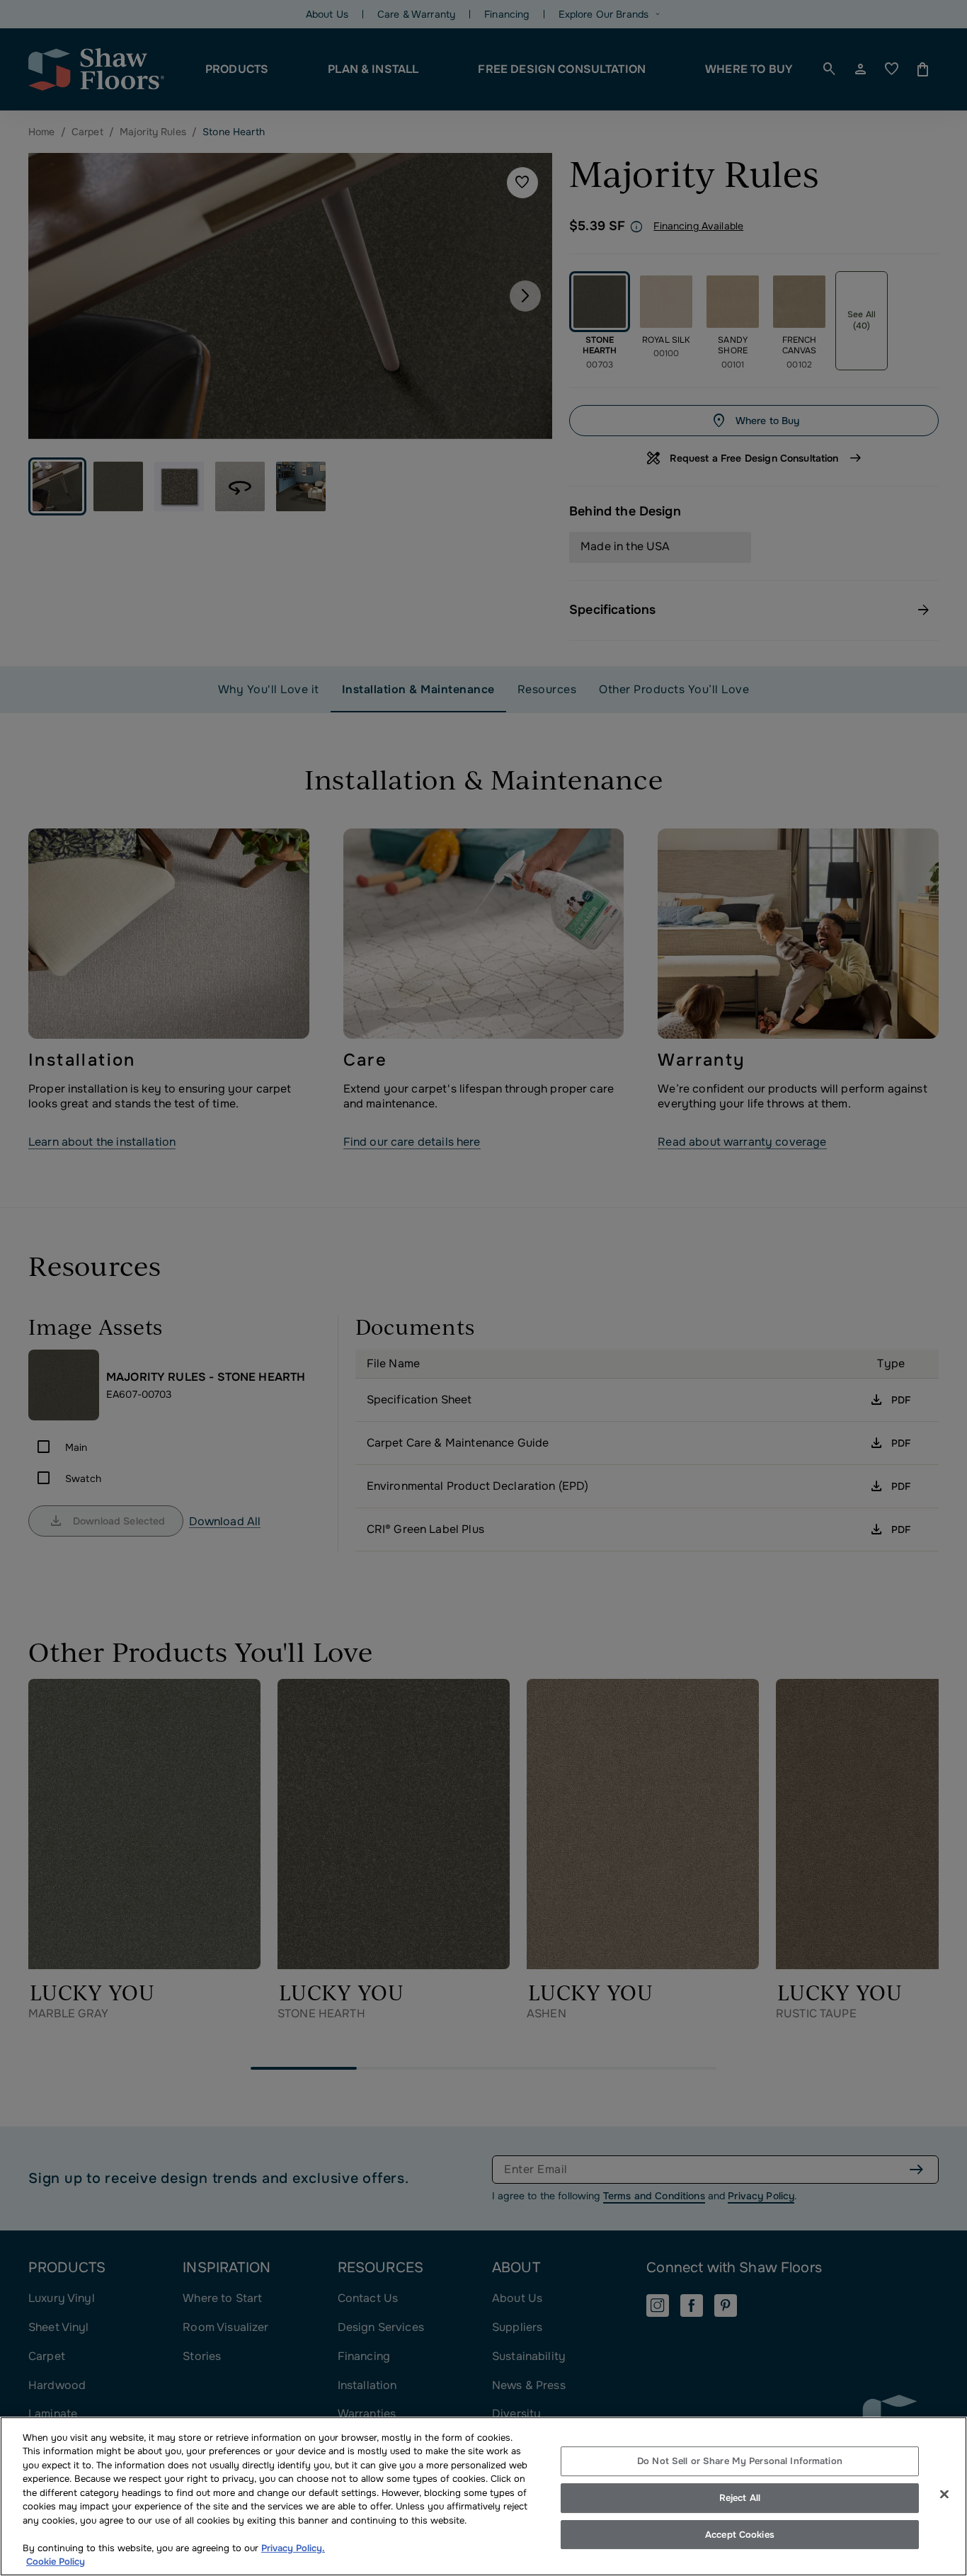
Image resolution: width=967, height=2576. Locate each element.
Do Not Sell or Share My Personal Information (740, 2462)
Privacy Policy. (293, 2548)
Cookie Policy (56, 2561)
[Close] (944, 2495)
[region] (483, 2496)
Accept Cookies (740, 2535)
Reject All (740, 2498)
